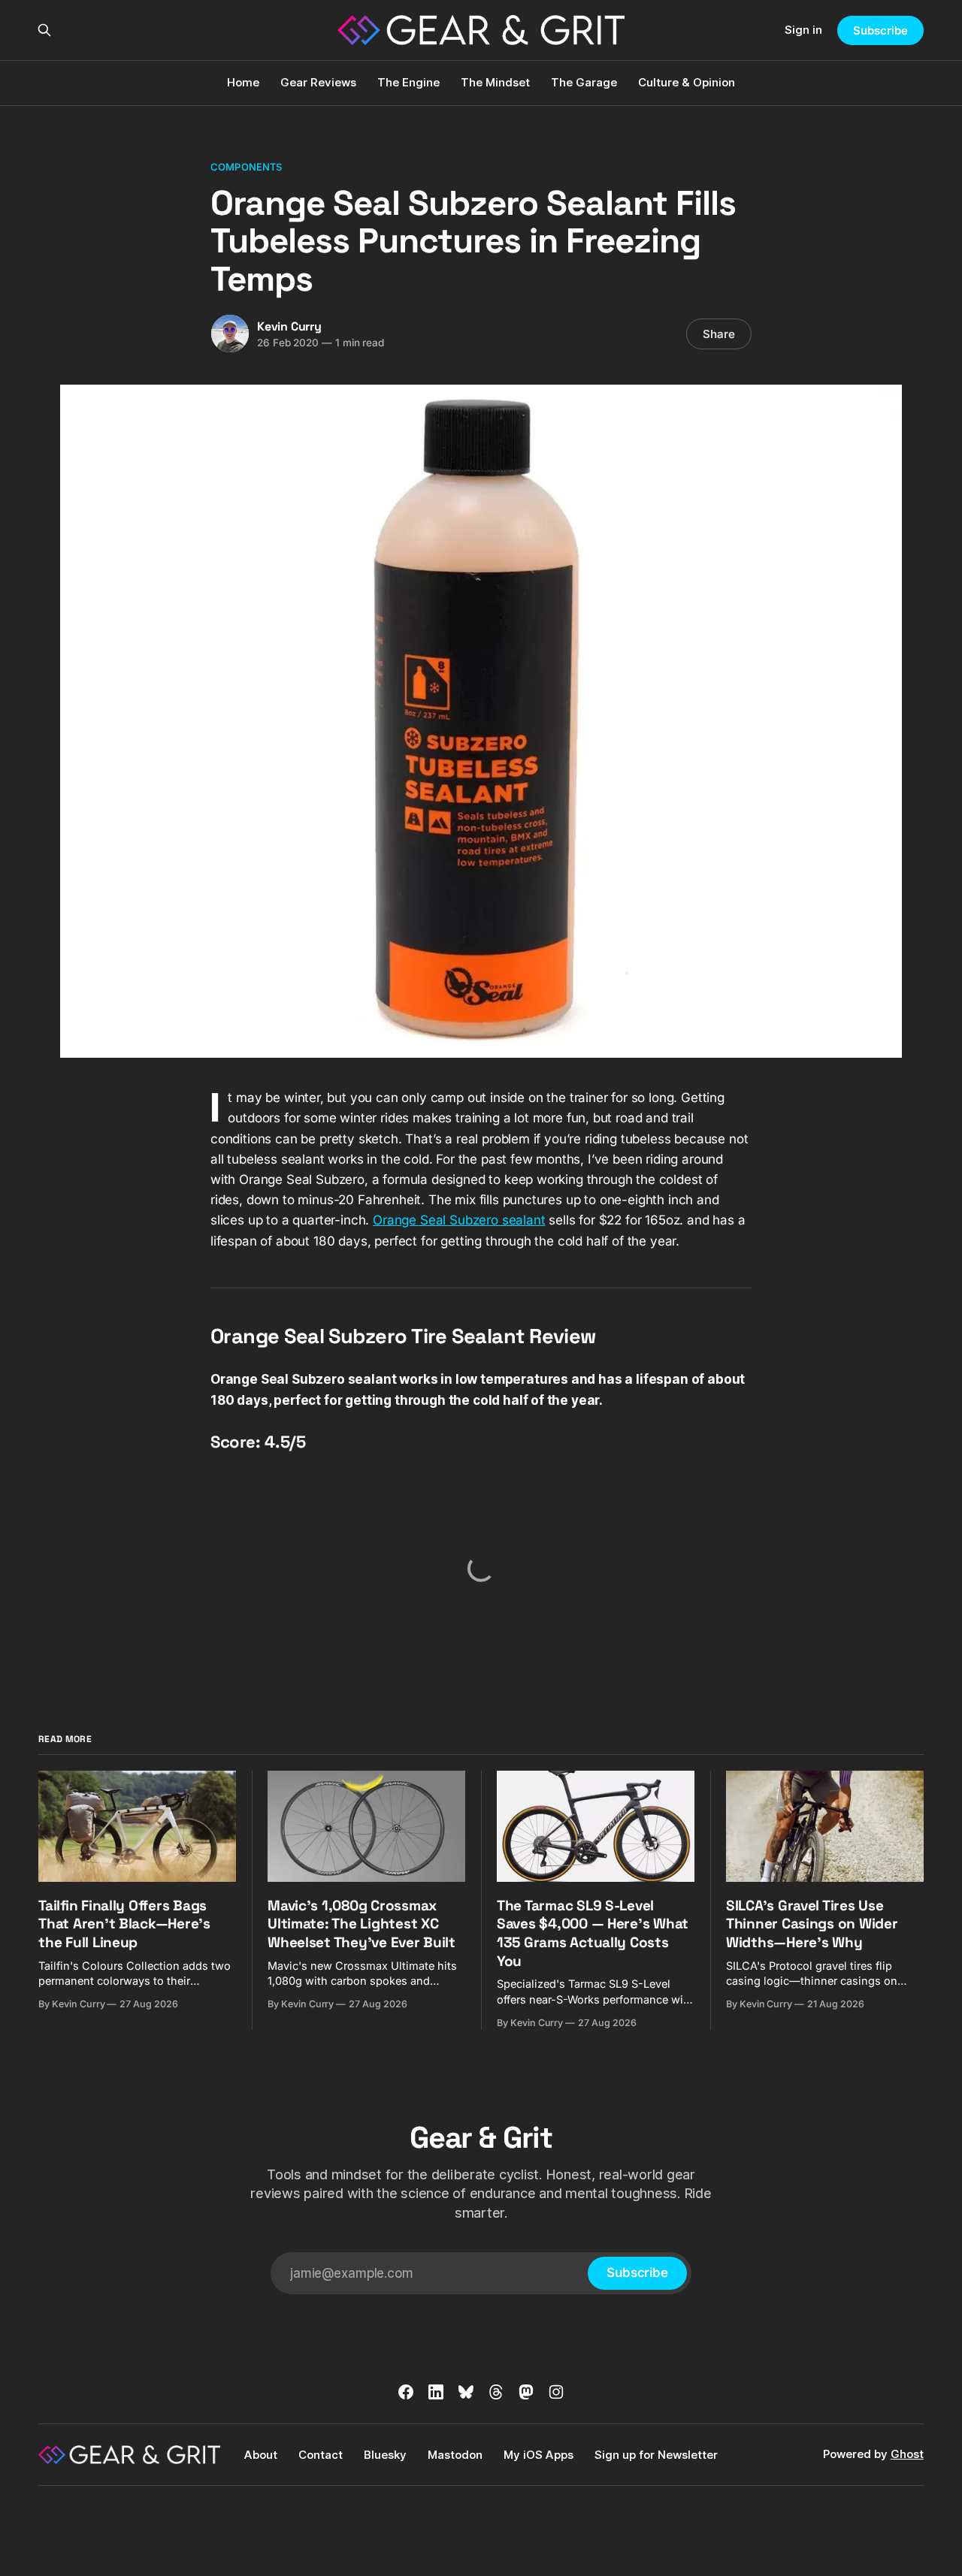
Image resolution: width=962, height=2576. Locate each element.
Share (719, 334)
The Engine (408, 82)
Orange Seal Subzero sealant (459, 1220)
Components (246, 167)
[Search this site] (44, 30)
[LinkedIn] (436, 2392)
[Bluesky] (466, 2392)
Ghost (907, 2454)
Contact (321, 2455)
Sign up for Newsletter (656, 2455)
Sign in (803, 30)
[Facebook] (406, 2392)
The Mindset (495, 82)
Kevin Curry (289, 326)
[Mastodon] (526, 2392)
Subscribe (880, 30)
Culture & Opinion (687, 82)
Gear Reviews (318, 82)
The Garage (584, 82)
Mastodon (455, 2455)
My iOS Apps (538, 2455)
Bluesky (385, 2455)
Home (243, 82)
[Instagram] (556, 2392)
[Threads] (496, 2392)
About (261, 2455)
